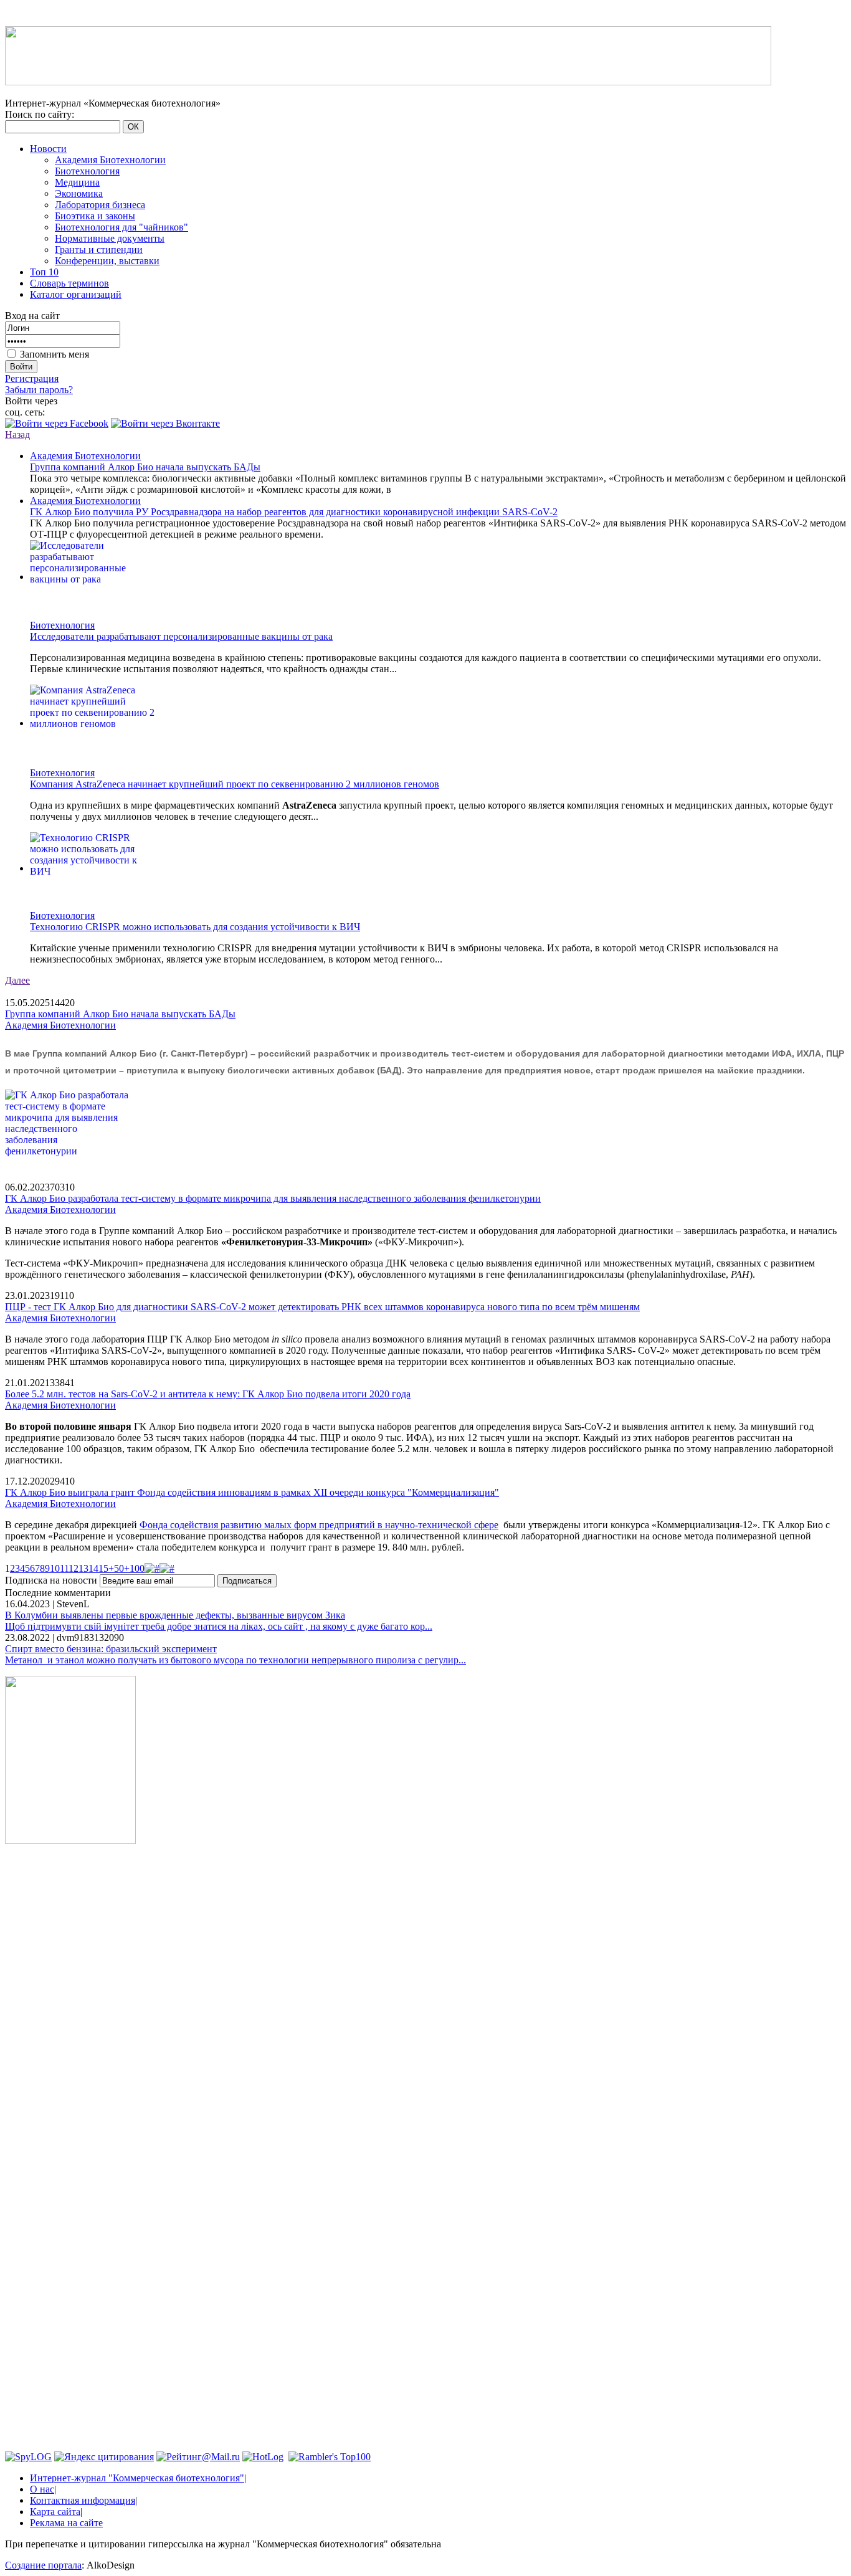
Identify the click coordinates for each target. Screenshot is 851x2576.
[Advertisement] (70, 2043)
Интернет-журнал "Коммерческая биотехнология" (137, 2478)
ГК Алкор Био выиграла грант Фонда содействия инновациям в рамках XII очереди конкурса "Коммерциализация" (252, 1492)
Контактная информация (83, 2500)
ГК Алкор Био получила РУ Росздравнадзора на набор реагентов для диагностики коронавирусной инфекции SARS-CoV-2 (294, 512)
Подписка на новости (52, 1580)
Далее (17, 980)
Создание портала (43, 2565)
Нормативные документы (110, 238)
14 (93, 1568)
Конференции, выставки (107, 261)
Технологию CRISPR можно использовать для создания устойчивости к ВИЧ (195, 927)
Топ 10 (44, 272)
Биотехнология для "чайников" (121, 227)
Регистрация (32, 378)
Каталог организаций (76, 294)
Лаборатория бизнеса (100, 205)
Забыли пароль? (39, 390)
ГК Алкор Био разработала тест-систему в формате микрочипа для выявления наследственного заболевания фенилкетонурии (273, 1198)
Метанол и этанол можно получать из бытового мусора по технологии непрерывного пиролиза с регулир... (235, 1660)
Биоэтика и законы (95, 216)
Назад (17, 435)
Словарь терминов (69, 283)
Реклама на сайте (66, 2523)
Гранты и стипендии (99, 250)
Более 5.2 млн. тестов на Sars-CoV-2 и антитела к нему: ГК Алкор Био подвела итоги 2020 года (208, 1394)
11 (64, 1568)
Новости (48, 149)
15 (103, 1568)
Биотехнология (87, 171)
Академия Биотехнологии (110, 160)
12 (74, 1568)
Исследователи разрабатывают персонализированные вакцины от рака (181, 636)
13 (83, 1568)
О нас (42, 2489)
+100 (134, 1568)
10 (55, 1568)
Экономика (79, 193)
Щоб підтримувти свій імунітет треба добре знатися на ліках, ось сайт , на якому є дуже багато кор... (219, 1626)
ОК (133, 127)
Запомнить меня (55, 354)
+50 (116, 1568)
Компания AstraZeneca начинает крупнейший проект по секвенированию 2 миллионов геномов (235, 784)
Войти (21, 367)
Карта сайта (55, 2512)
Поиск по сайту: (40, 114)
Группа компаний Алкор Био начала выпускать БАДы (145, 467)
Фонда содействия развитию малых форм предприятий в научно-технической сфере (319, 1525)
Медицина (77, 182)
